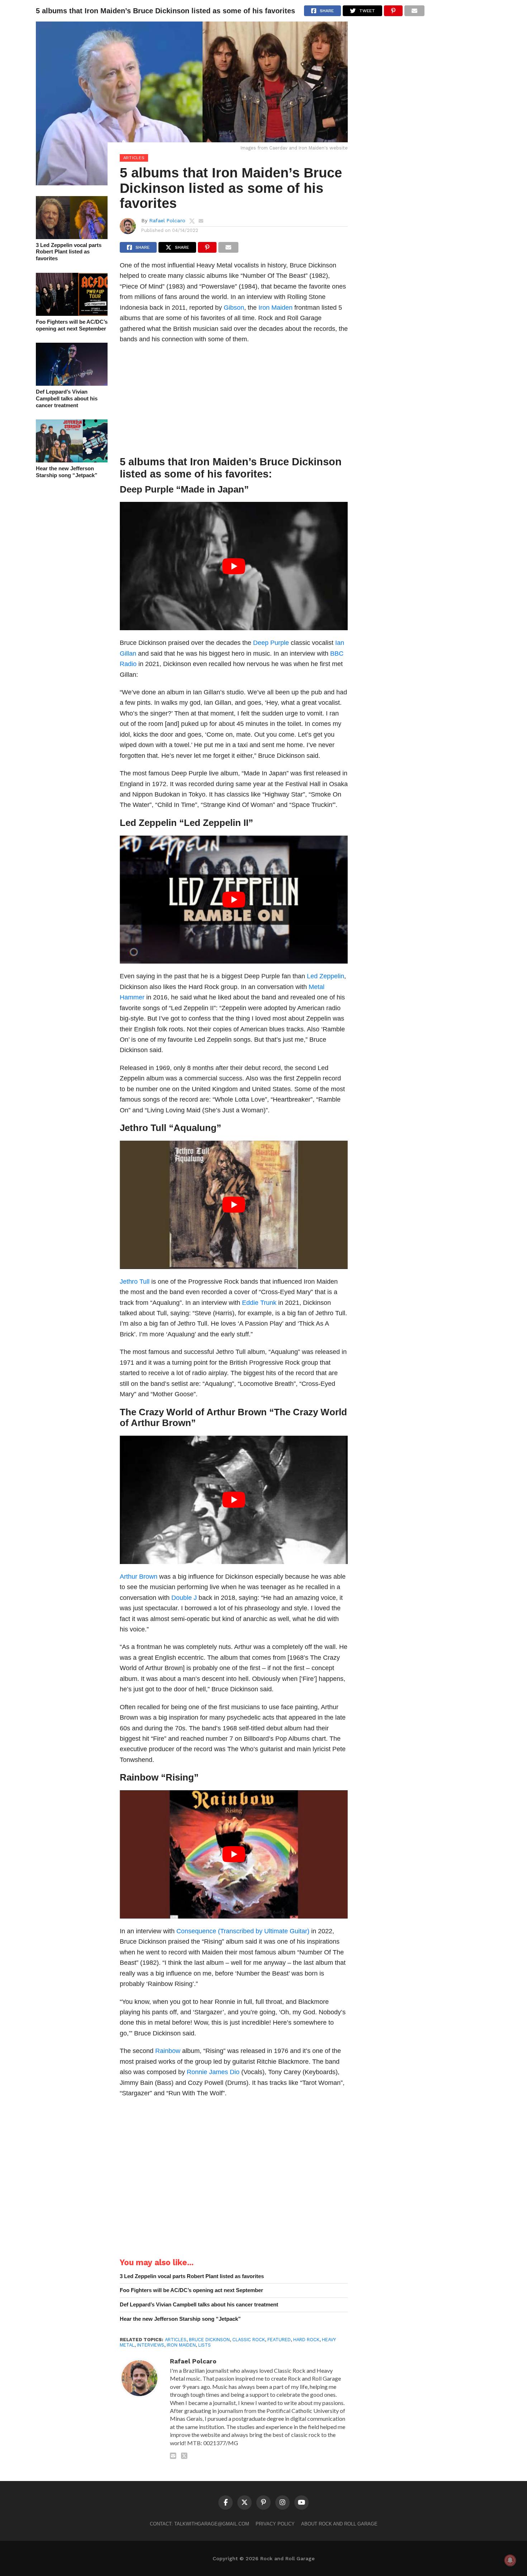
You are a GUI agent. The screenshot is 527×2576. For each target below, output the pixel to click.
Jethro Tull (135, 1281)
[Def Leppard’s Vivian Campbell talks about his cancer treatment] (72, 383)
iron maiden (181, 2345)
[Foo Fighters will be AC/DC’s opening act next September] (72, 313)
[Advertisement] (234, 402)
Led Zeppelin (325, 976)
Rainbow (168, 2051)
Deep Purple (271, 643)
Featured (279, 2340)
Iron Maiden (276, 307)
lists (205, 2345)
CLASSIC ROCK (249, 2340)
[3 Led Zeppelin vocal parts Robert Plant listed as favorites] (72, 237)
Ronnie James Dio (213, 2072)
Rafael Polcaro (167, 220)
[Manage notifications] (510, 2560)
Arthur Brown (139, 1576)
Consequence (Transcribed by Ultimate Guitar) (243, 1931)
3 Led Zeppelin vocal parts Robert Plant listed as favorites (69, 252)
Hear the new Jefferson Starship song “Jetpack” (67, 472)
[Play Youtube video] (234, 566)
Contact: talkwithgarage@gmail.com (200, 2524)
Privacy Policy (275, 2524)
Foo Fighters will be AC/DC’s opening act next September (72, 325)
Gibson (234, 307)
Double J (184, 1598)
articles (176, 2340)
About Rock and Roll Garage (339, 2524)
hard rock (306, 2340)
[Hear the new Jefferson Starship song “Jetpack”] (72, 460)
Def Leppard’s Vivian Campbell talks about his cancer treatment (67, 398)
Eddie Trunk (259, 1303)
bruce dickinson (209, 2340)
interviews (151, 2345)
